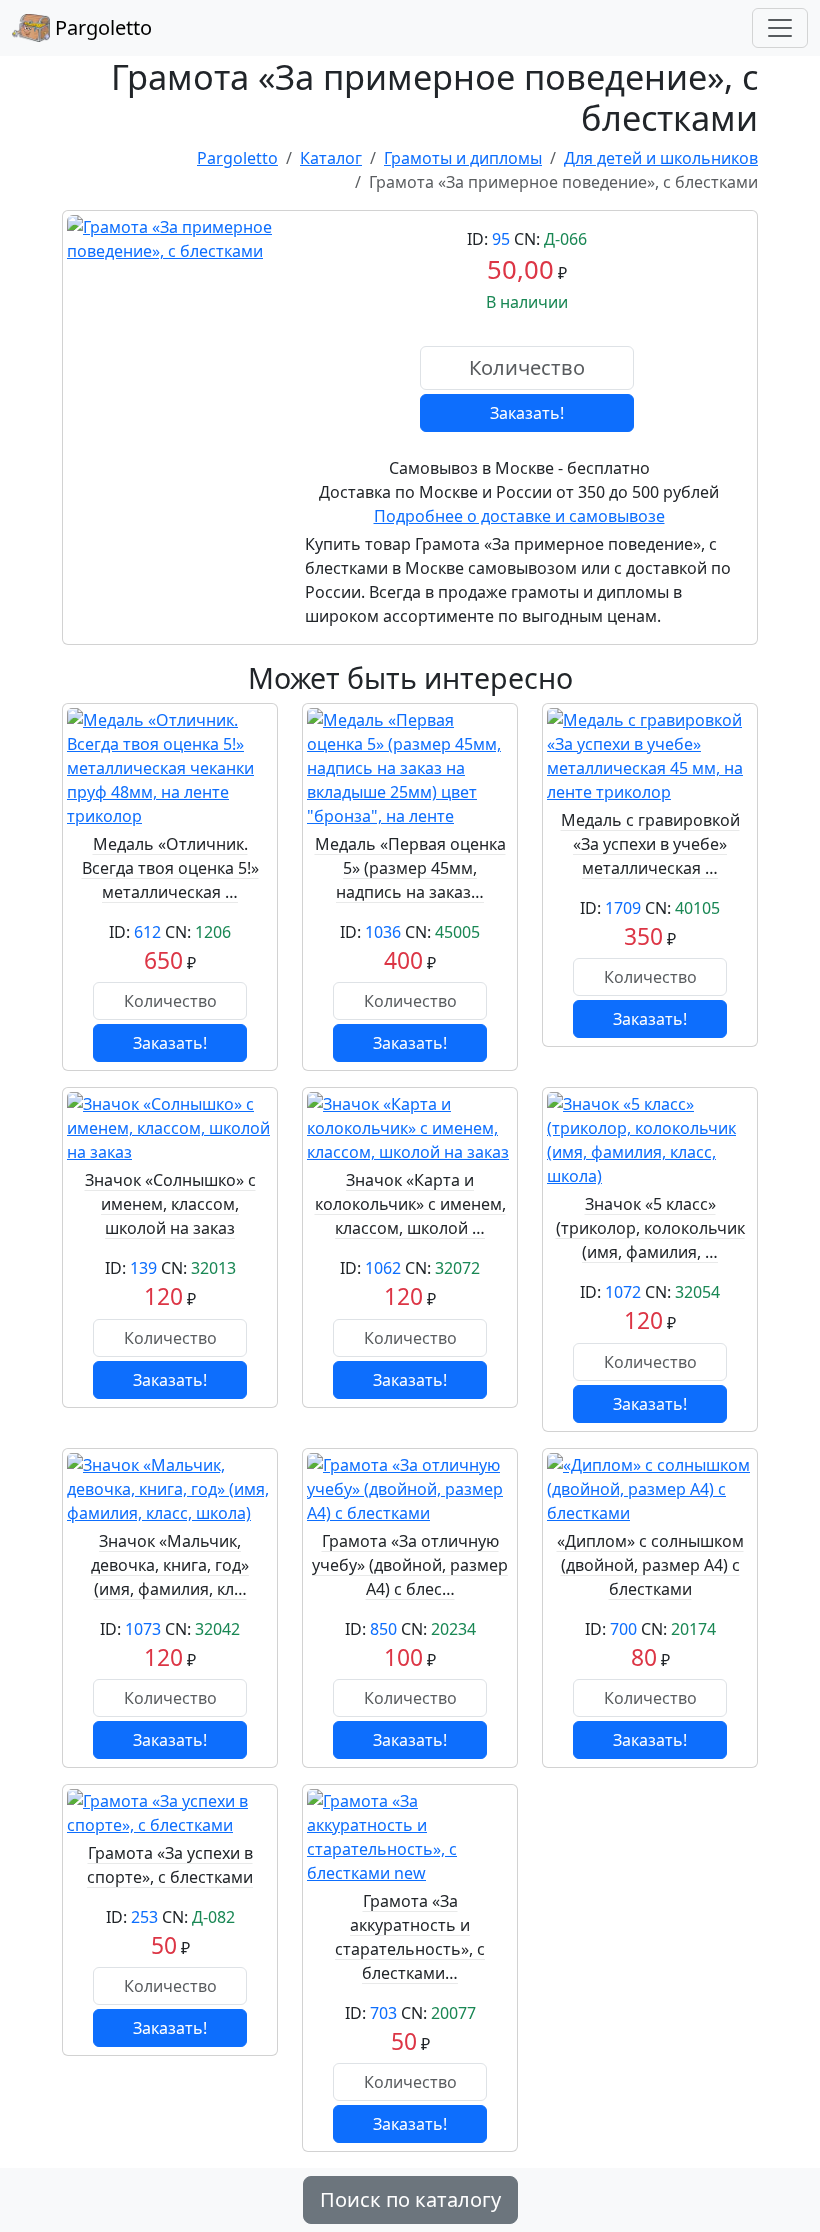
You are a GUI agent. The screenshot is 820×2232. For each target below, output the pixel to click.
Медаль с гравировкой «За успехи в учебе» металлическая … (650, 844)
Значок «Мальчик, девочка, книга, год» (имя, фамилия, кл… (170, 1565)
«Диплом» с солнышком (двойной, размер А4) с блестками (650, 1565)
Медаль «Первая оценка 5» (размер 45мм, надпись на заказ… (410, 868)
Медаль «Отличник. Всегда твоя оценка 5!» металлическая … (170, 868)
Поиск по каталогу (410, 2199)
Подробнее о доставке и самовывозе (519, 516)
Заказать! (527, 413)
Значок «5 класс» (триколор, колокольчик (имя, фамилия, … (650, 1228)
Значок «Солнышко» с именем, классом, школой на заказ (170, 1204)
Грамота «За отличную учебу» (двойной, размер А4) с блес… (410, 1565)
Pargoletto (101, 27)
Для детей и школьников (661, 158)
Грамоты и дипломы (463, 158)
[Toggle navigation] (780, 28)
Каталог (331, 158)
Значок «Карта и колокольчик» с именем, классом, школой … (410, 1204)
